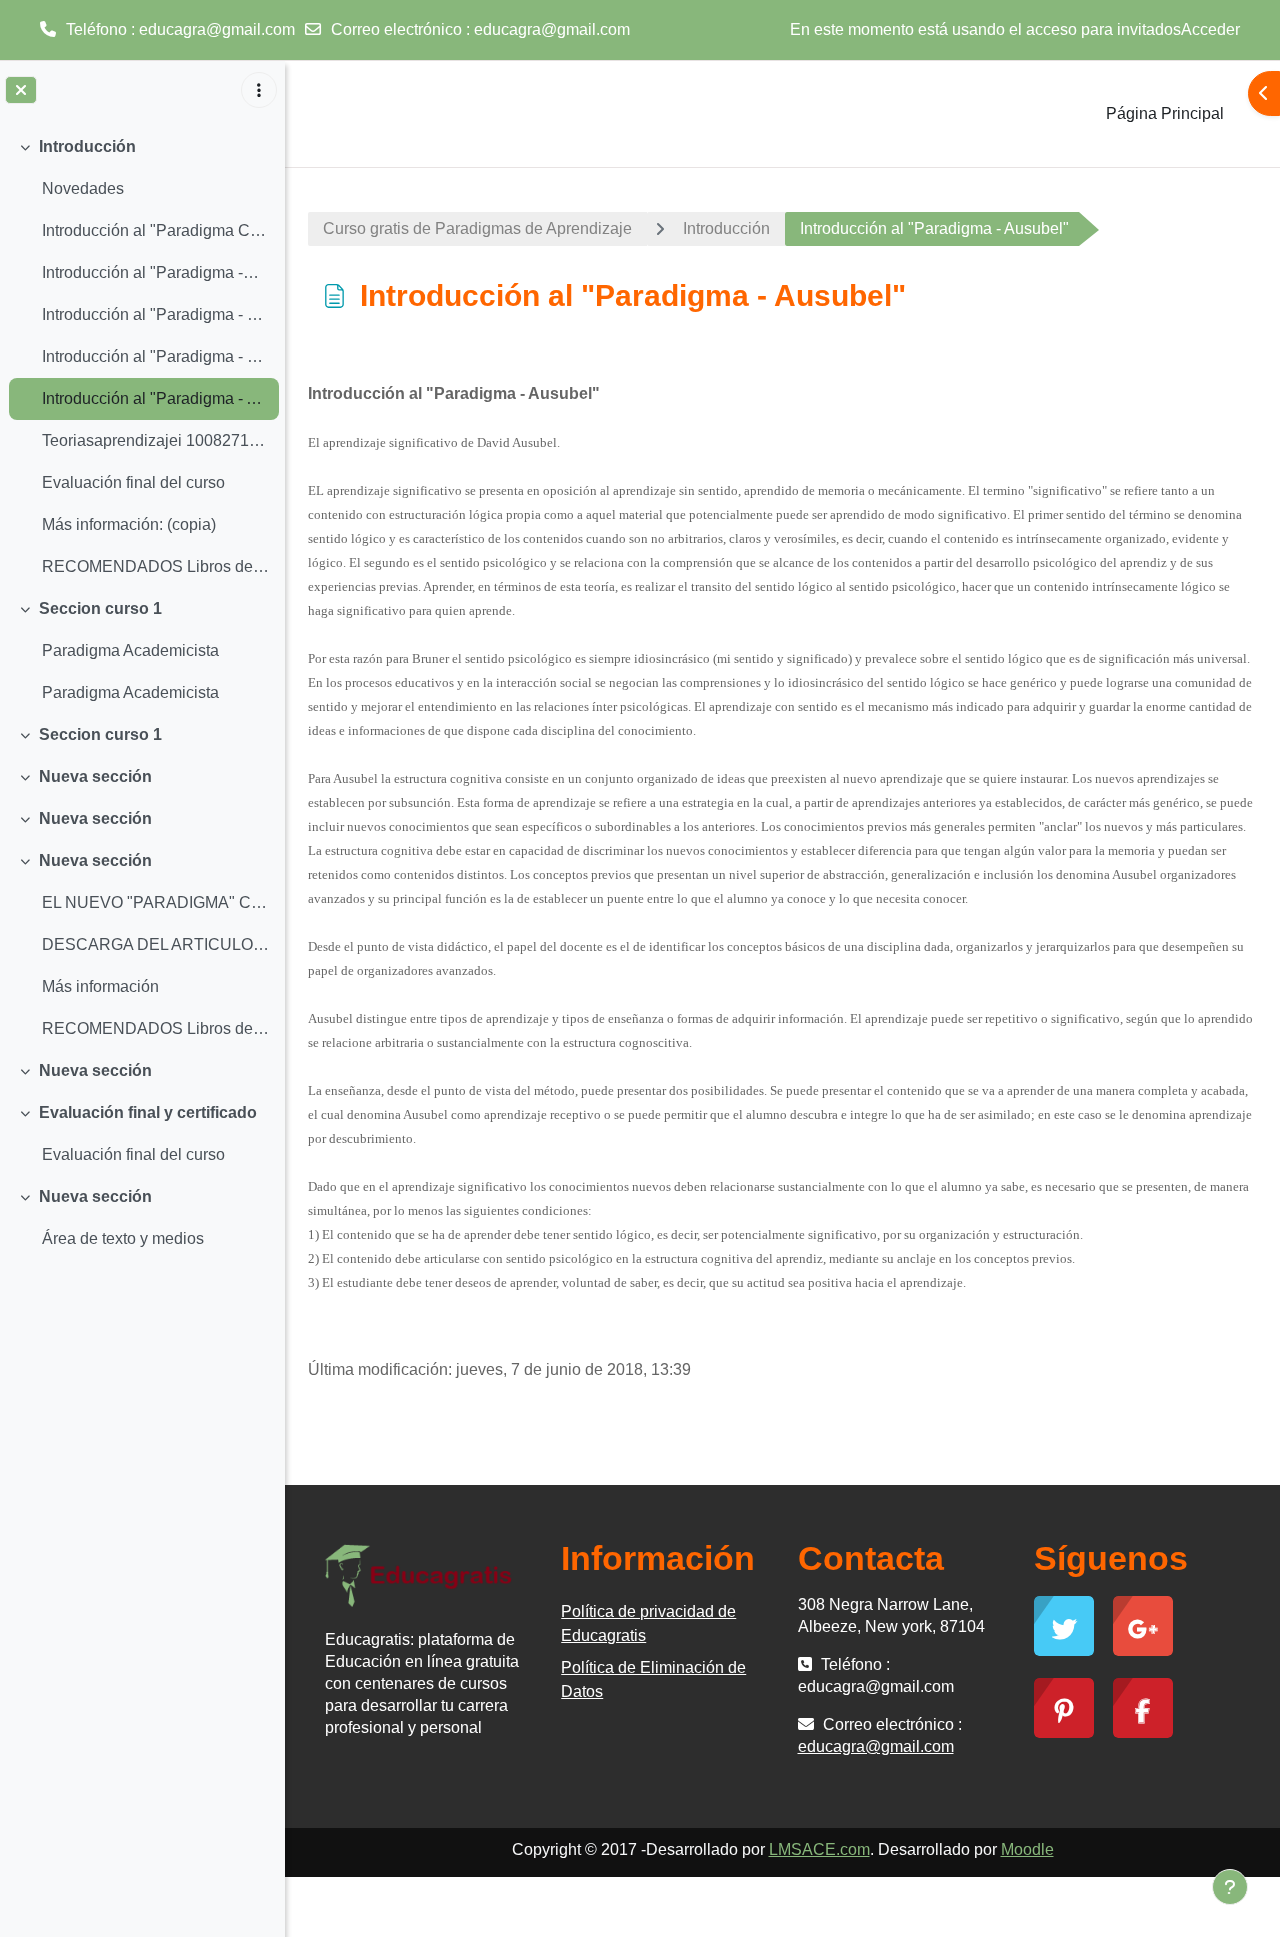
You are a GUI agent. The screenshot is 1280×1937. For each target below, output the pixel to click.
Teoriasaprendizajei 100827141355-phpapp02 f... (155, 440)
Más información (100, 986)
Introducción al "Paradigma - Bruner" (155, 356)
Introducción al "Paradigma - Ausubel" (155, 398)
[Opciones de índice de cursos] (259, 90)
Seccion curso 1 (100, 608)
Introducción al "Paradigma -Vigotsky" (155, 272)
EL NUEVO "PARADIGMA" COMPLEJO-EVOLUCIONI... (155, 902)
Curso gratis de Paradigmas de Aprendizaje (477, 228)
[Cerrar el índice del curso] (21, 90)
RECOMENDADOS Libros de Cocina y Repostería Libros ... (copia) (155, 1028)
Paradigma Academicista (130, 650)
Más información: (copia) (129, 524)
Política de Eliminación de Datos (653, 1679)
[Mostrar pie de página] (1230, 1887)
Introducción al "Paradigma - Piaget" (155, 314)
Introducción (87, 146)
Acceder (1210, 29)
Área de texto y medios (123, 1238)
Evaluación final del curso (133, 482)
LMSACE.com (819, 1849)
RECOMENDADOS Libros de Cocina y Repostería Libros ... (155, 566)
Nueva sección (95, 776)
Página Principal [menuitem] (1165, 113)
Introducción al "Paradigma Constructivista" (155, 230)
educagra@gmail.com (552, 29)
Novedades (83, 188)
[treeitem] (142, 357)
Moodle (1027, 1849)
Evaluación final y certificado (148, 1112)
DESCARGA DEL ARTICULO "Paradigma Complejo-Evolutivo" (155, 944)
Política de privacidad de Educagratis (648, 1623)
